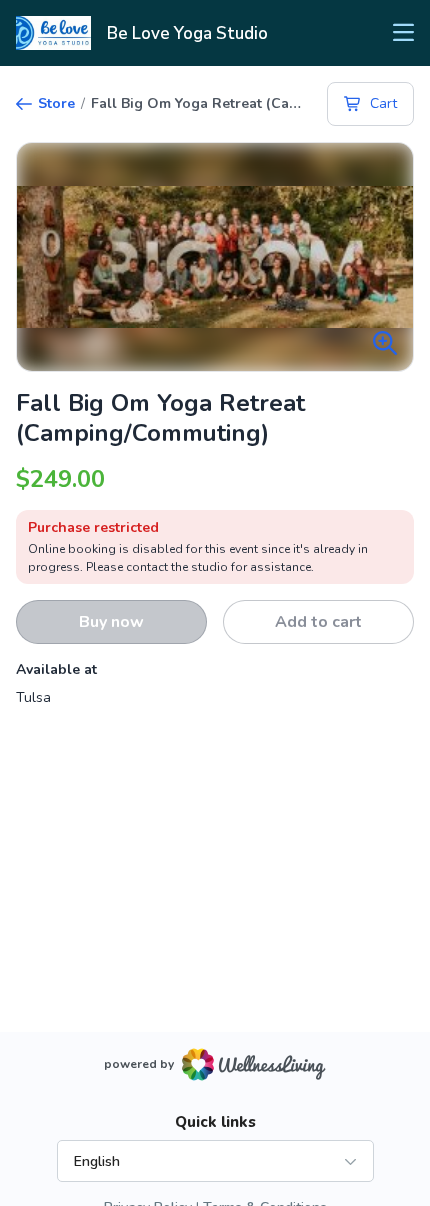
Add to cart (318, 622)
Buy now (111, 622)
